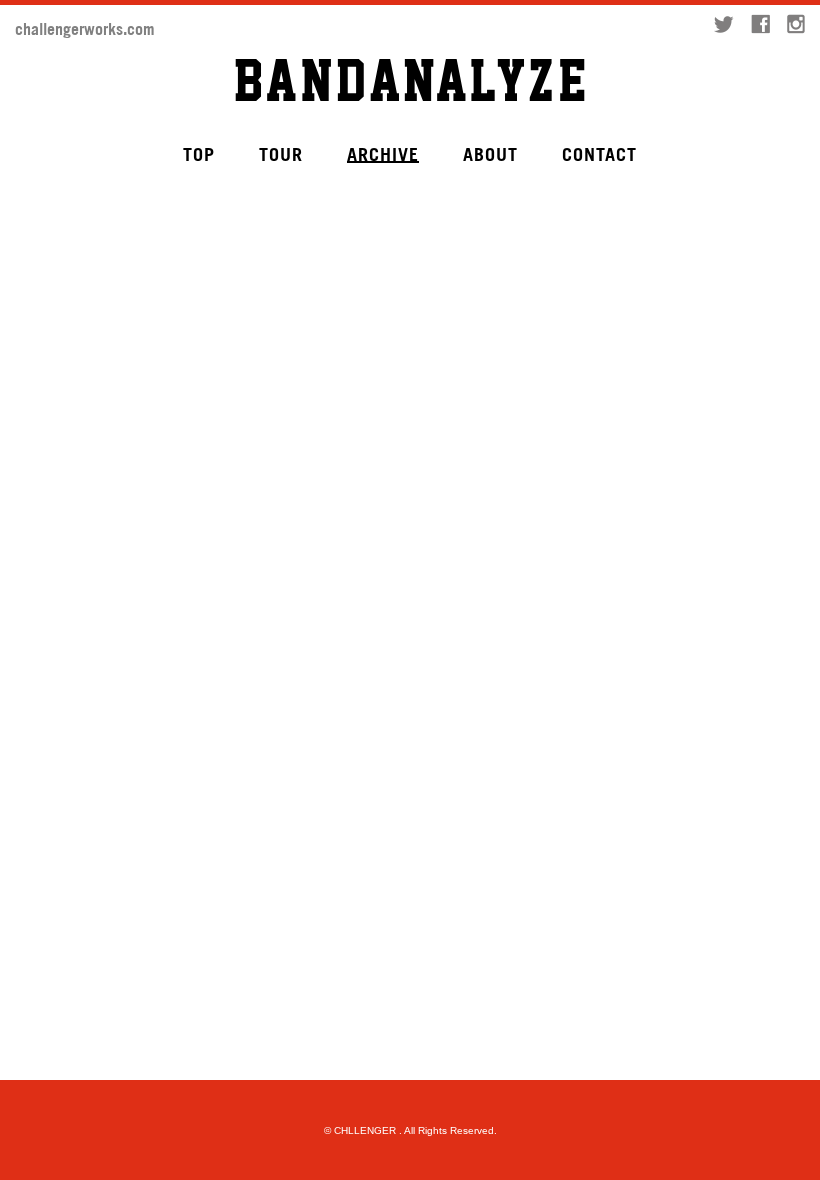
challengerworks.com (85, 27)
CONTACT (599, 153)
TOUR (281, 153)
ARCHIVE (383, 153)
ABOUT (490, 153)
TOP (199, 153)
